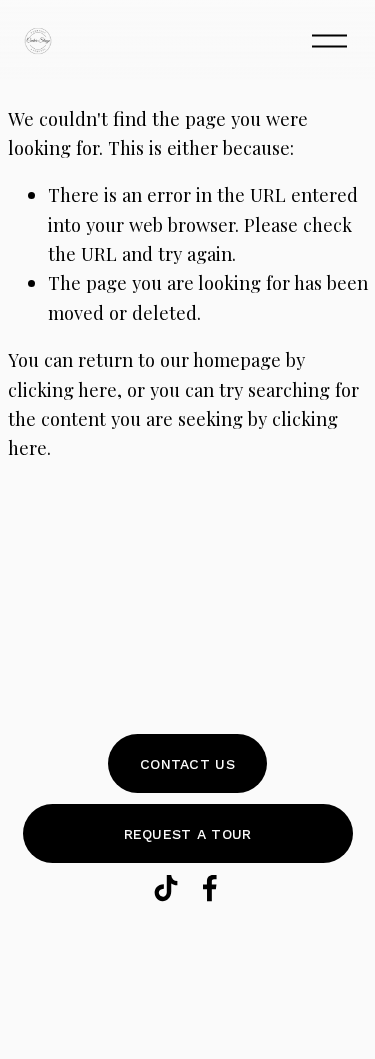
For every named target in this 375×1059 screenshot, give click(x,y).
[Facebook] (210, 888)
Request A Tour (188, 834)
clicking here (62, 389)
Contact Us (187, 764)
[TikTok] (166, 888)
